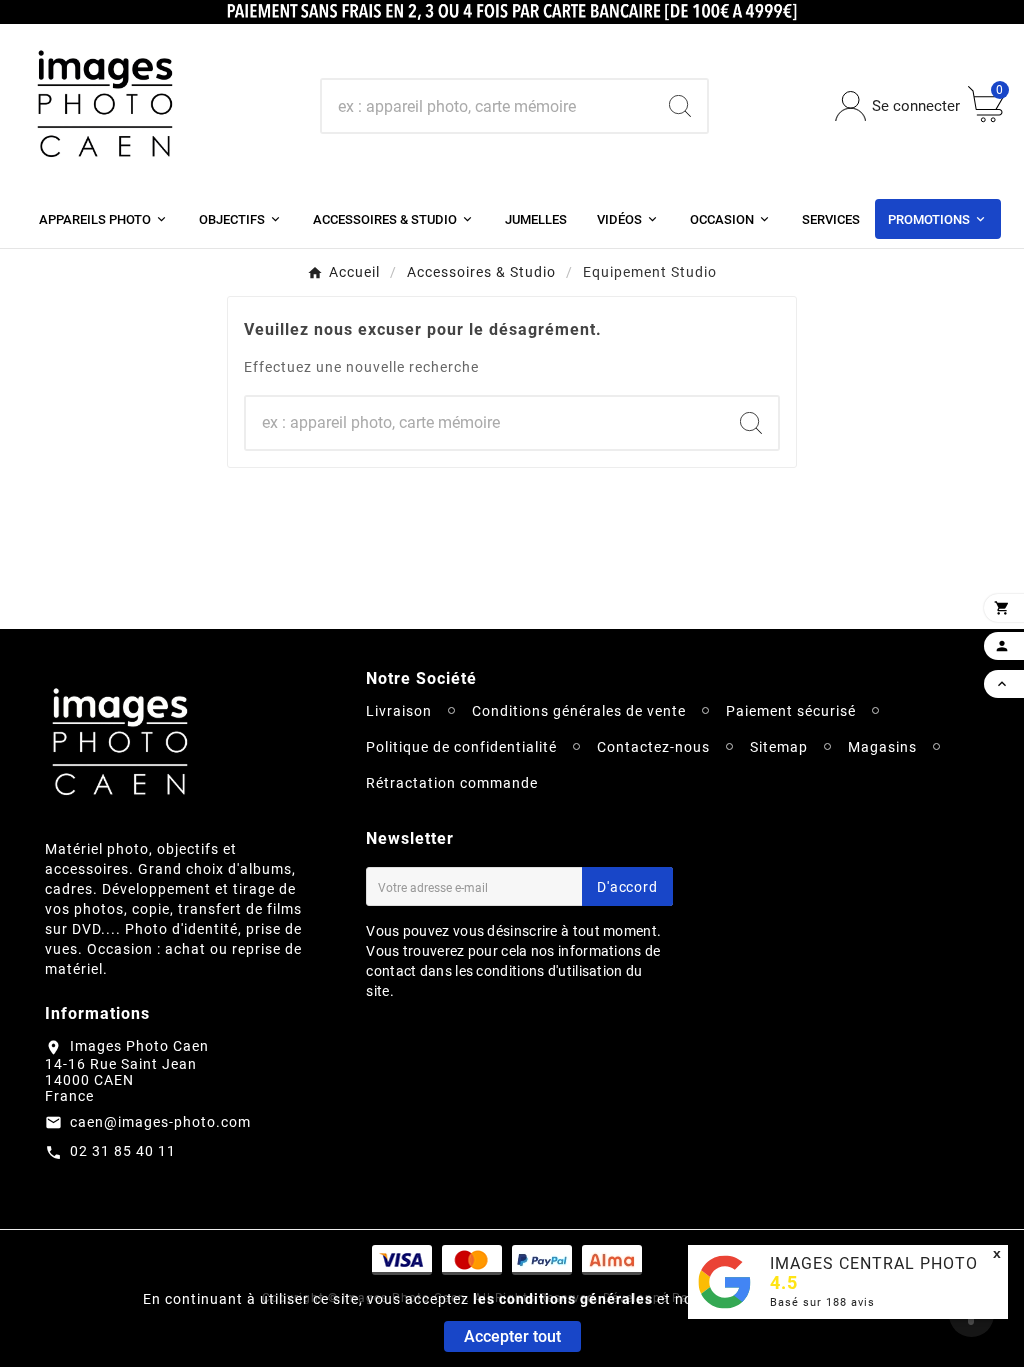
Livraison (399, 711)
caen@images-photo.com (160, 1122)
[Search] (680, 106)
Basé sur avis (822, 1302)
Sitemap (779, 747)
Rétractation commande (452, 783)
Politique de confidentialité (461, 747)
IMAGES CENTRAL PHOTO (874, 1263)
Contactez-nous (653, 747)
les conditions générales (563, 1299)
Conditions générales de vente (579, 711)
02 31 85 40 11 (123, 1151)
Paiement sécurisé (791, 711)
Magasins (882, 747)
